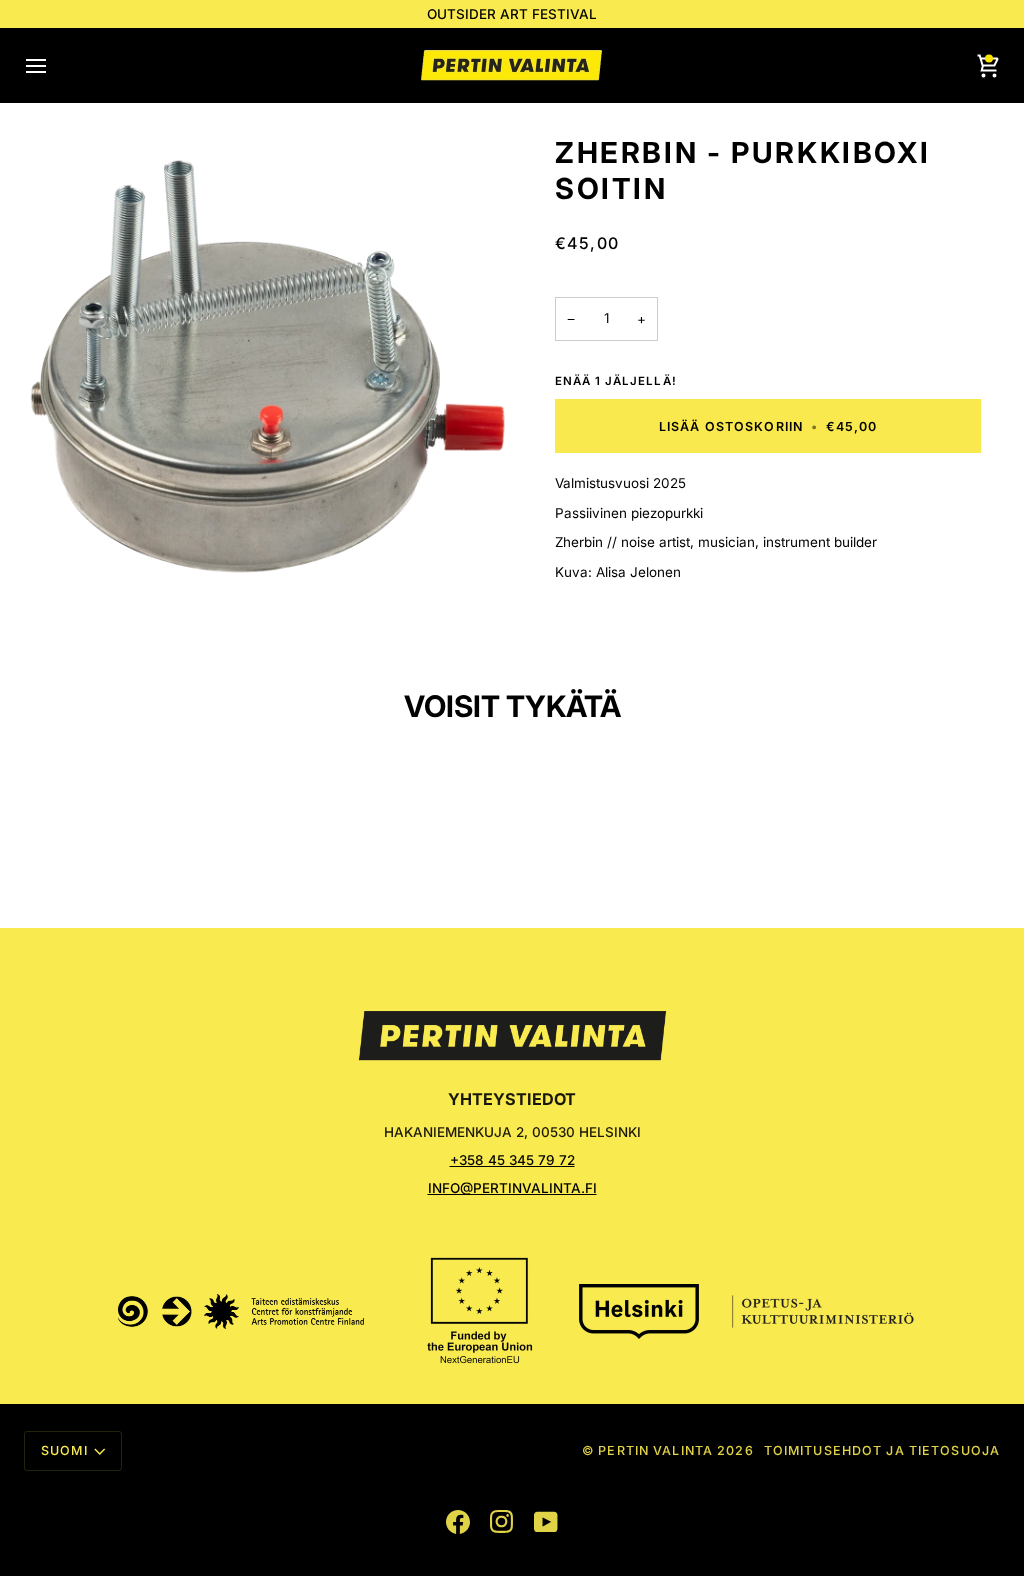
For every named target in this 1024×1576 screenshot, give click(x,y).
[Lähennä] (268, 379)
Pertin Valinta (655, 1450)
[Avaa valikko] (54, 65)
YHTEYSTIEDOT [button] (512, 1099)
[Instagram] (502, 1522)
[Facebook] (458, 1522)
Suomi (64, 1450)
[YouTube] (546, 1522)
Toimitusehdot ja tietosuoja (882, 1450)
